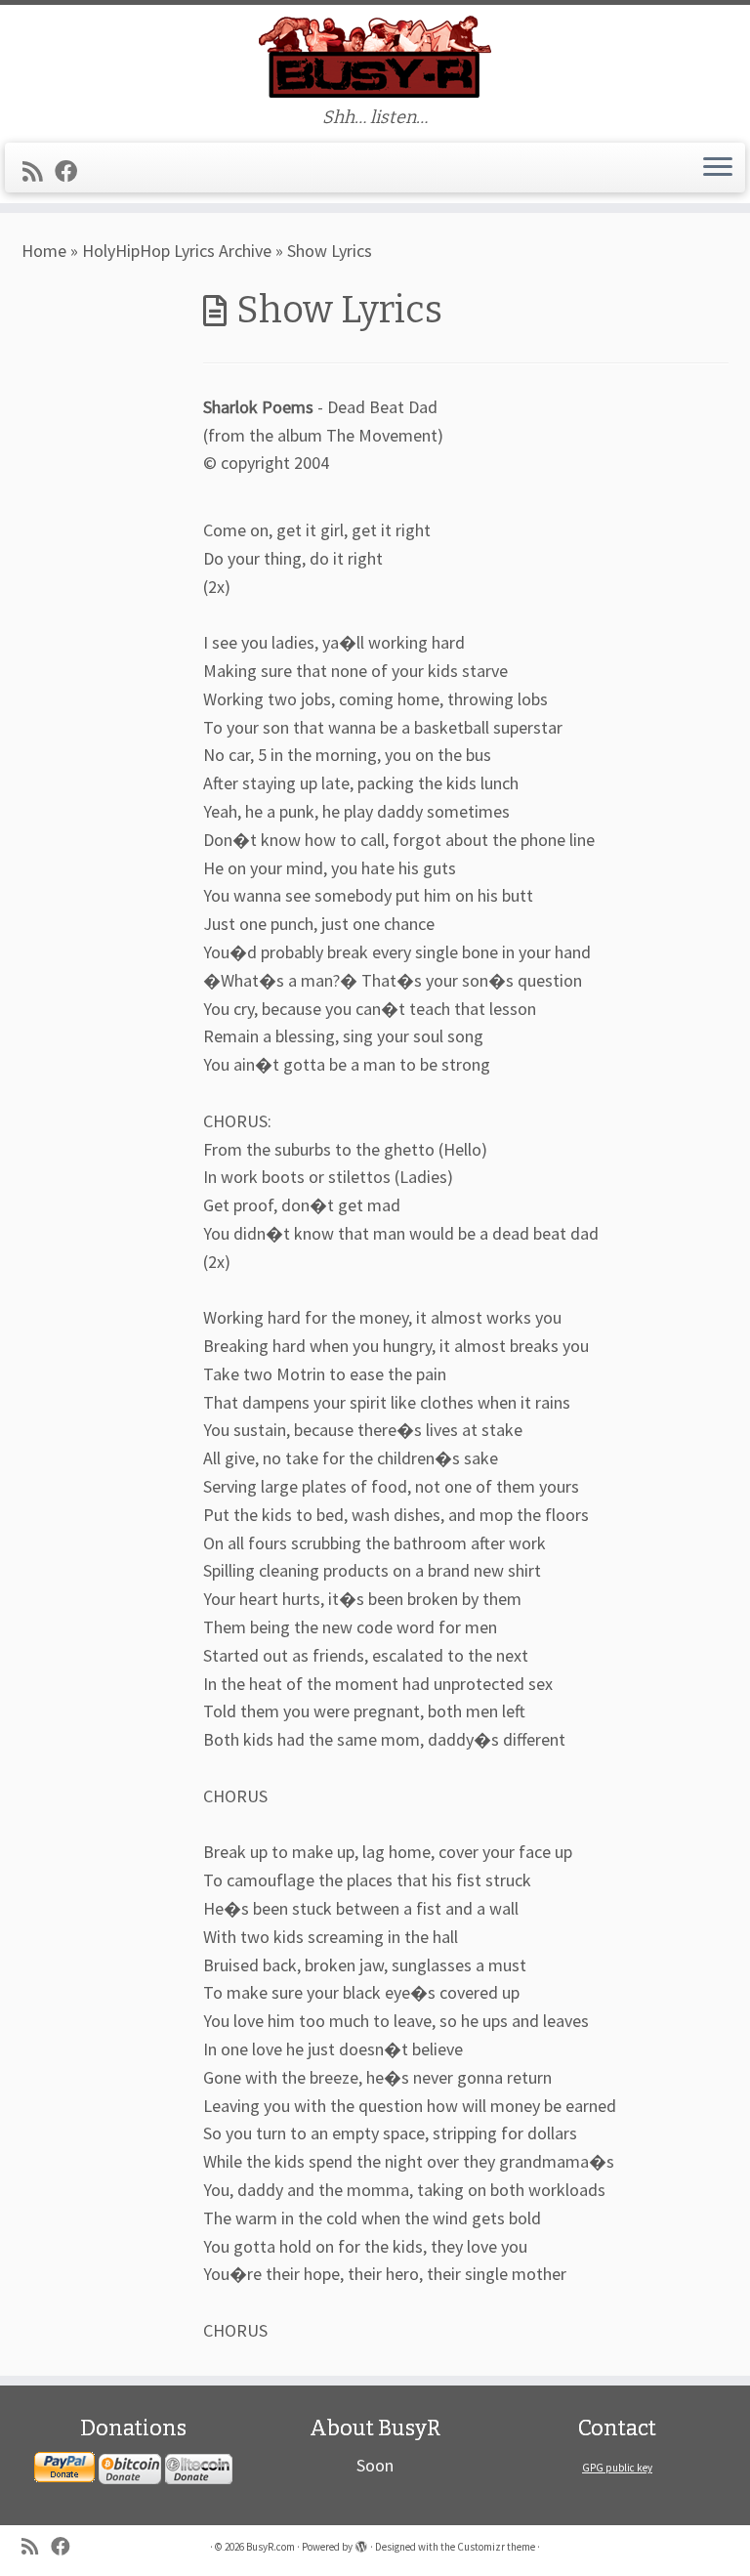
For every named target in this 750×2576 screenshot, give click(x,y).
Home (44, 251)
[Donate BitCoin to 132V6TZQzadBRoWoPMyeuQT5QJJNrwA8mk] (130, 2468)
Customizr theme (496, 2547)
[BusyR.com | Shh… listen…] (375, 56)
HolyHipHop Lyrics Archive (177, 251)
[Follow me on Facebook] (72, 171)
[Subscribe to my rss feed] (39, 171)
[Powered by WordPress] (361, 2543)
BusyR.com (271, 2547)
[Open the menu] (718, 168)
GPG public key (617, 2468)
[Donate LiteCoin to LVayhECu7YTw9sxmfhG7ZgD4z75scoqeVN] (199, 2468)
